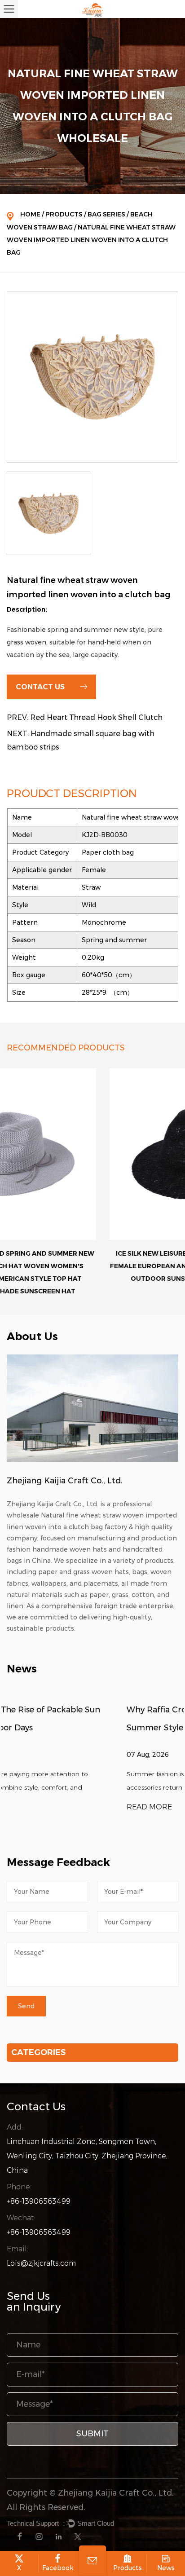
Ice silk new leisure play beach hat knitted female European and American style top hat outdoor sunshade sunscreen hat (92, 1266)
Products (64, 214)
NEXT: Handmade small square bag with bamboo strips (81, 740)
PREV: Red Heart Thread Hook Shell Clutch (85, 717)
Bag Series (106, 214)
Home (30, 214)
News (166, 2568)
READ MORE (30, 1807)
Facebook (58, 2568)
